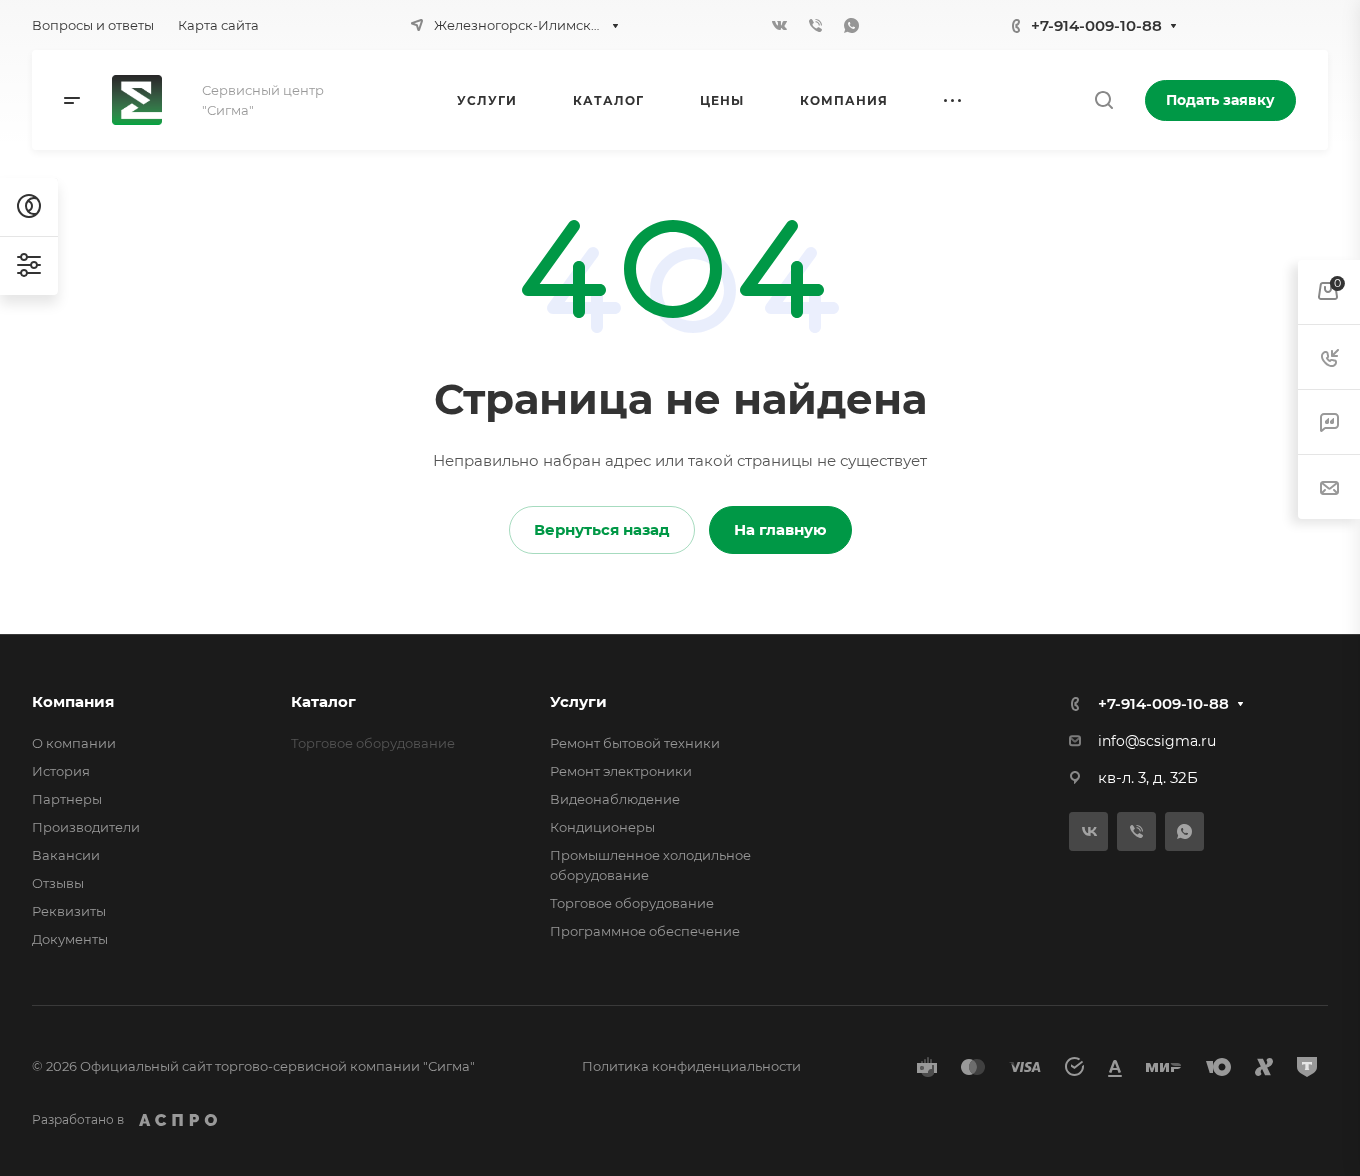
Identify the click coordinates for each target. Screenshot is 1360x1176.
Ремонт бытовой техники (635, 743)
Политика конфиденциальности (691, 1066)
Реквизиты (69, 911)
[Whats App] (852, 25)
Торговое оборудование (632, 903)
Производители (86, 827)
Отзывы (58, 883)
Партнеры (67, 799)
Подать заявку (1220, 100)
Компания (73, 701)
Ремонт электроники (621, 771)
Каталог (323, 701)
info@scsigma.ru (1157, 741)
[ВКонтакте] (780, 25)
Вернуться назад (602, 529)
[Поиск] (1103, 100)
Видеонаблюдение (615, 799)
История (61, 771)
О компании (74, 743)
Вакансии (66, 855)
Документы (70, 939)
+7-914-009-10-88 (1096, 25)
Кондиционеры (602, 827)
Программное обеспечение (645, 931)
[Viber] (816, 25)
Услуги (578, 701)
